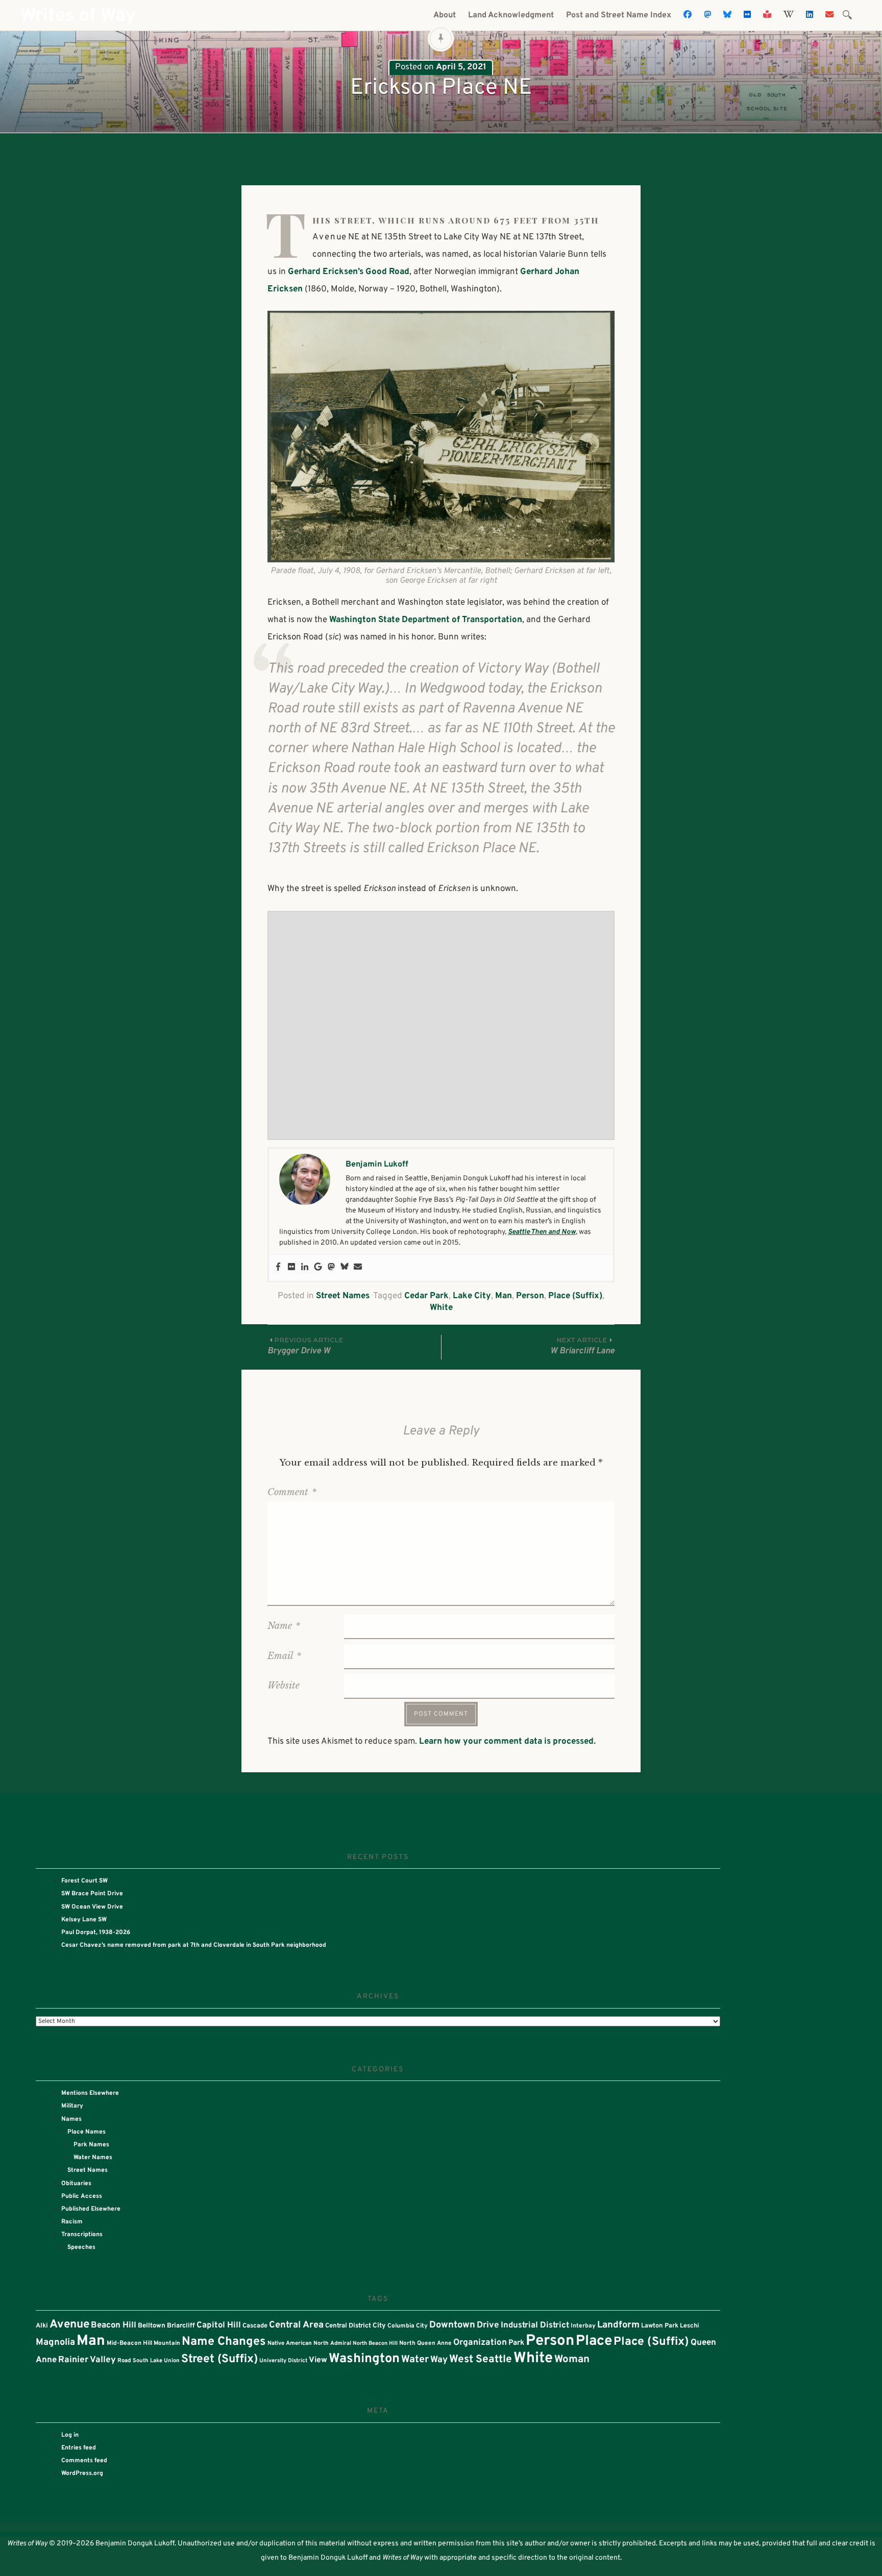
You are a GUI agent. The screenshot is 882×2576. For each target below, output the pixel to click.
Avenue (69, 2325)
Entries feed (79, 2448)
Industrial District (535, 2325)
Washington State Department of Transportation (426, 620)
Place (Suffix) (575, 1296)
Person (530, 1296)
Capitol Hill (219, 2325)
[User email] (358, 1268)
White (441, 1308)
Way (439, 2360)
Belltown (152, 2326)
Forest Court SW (84, 1881)
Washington (364, 2359)
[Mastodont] (331, 1268)
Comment (292, 1492)
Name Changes (224, 2342)
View (318, 2360)
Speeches (81, 2247)
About (445, 15)
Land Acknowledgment (511, 15)
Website (284, 1686)
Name (284, 1626)
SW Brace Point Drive (92, 1894)
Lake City (472, 1296)
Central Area (296, 2325)
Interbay (583, 2326)
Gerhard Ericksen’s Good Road (349, 272)
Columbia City (408, 2326)
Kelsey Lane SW (84, 1920)
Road (124, 2361)
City (379, 2326)
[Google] (318, 1268)
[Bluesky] (345, 1268)
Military (72, 2106)
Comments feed (84, 2461)
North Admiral (332, 2343)
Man (504, 1296)
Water (415, 2360)
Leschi (689, 2326)
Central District (348, 2326)
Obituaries (76, 2184)
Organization (480, 2343)
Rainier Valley (87, 2360)
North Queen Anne (425, 2343)
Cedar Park (426, 1296)
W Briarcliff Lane (582, 1346)
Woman (572, 2360)
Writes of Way (78, 16)
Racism (72, 2222)
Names (71, 2119)
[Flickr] (291, 1268)
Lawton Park (660, 2326)
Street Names (343, 1296)
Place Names (87, 2132)
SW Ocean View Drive (92, 1907)
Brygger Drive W (305, 1346)
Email (284, 1656)
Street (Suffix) (219, 2359)
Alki (42, 2326)
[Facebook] (278, 1268)
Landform (618, 2325)
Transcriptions (82, 2235)
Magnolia (55, 2343)
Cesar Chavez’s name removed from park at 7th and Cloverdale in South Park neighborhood (194, 1945)
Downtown (452, 2325)
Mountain (167, 2343)
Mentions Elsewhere (90, 2093)
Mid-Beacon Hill (129, 2343)
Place (594, 2341)
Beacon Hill (114, 2325)
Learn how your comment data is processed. (507, 1742)
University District (283, 2361)
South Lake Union (156, 2361)
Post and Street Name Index (619, 15)
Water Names (93, 2158)
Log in (70, 2435)
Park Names (91, 2145)
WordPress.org (82, 2473)
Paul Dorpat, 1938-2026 (96, 1933)
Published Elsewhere (91, 2209)
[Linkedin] (305, 1268)
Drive (488, 2325)
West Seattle (481, 2360)
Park (516, 2343)
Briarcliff (181, 2326)
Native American (290, 2343)
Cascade (255, 2326)
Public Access (82, 2196)
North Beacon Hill (375, 2344)
